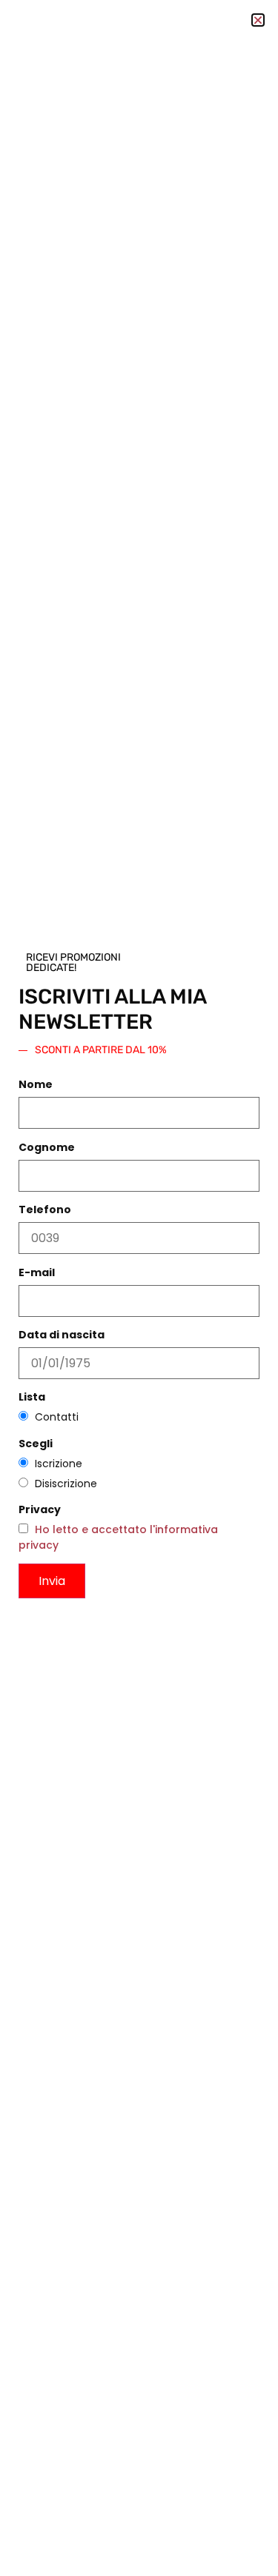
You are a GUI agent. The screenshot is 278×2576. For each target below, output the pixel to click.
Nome (36, 1084)
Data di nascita (62, 1335)
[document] (139, 1288)
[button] (258, 20)
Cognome (47, 1147)
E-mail (37, 1272)
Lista (32, 1397)
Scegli (36, 1444)
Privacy (40, 1509)
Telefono (45, 1209)
